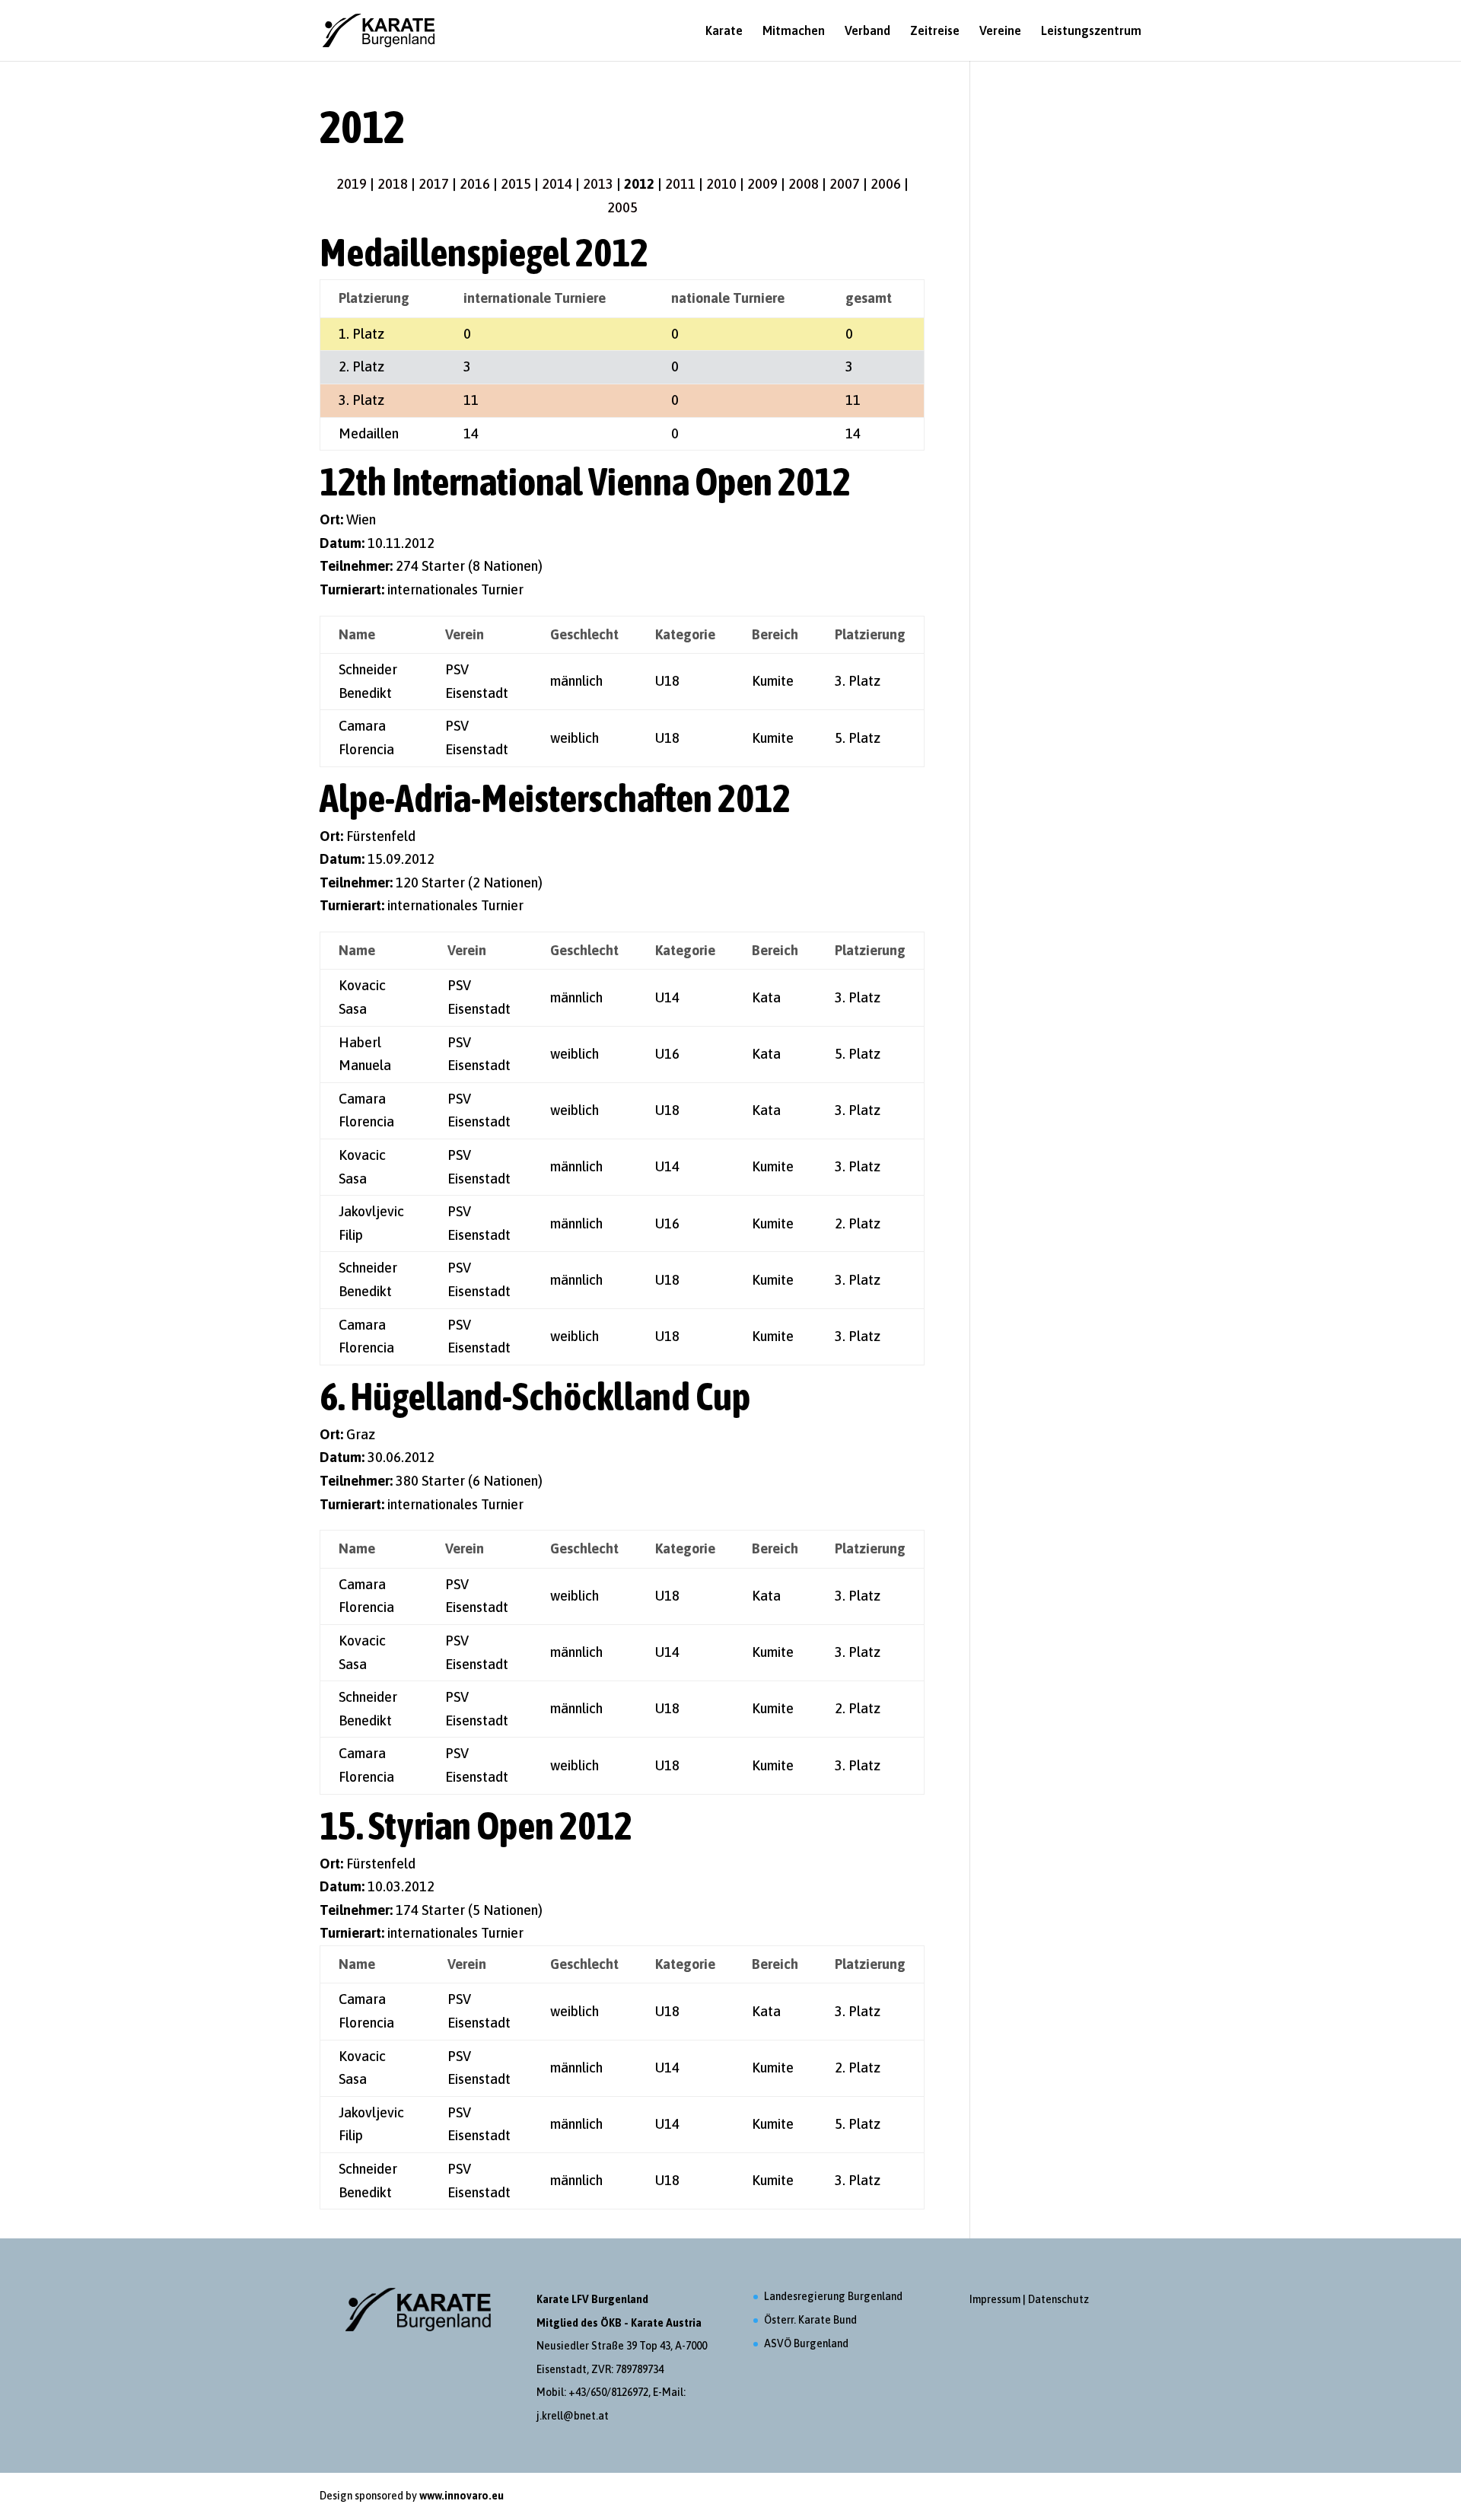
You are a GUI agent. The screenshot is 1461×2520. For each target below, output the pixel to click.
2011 (680, 184)
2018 (393, 184)
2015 (516, 184)
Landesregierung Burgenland (833, 2296)
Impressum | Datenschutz (1029, 2299)
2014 (557, 184)
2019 (352, 184)
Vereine (1000, 31)
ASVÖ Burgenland (806, 2343)
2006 (886, 184)
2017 (434, 184)
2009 (762, 184)
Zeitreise (935, 31)
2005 (622, 207)
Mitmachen (794, 31)
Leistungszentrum (1091, 31)
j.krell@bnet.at (573, 2416)
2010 (721, 184)
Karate (724, 31)
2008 (804, 184)
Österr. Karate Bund (810, 2320)
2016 (475, 184)
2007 (845, 184)
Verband (867, 31)
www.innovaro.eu (462, 2496)
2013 (598, 184)
